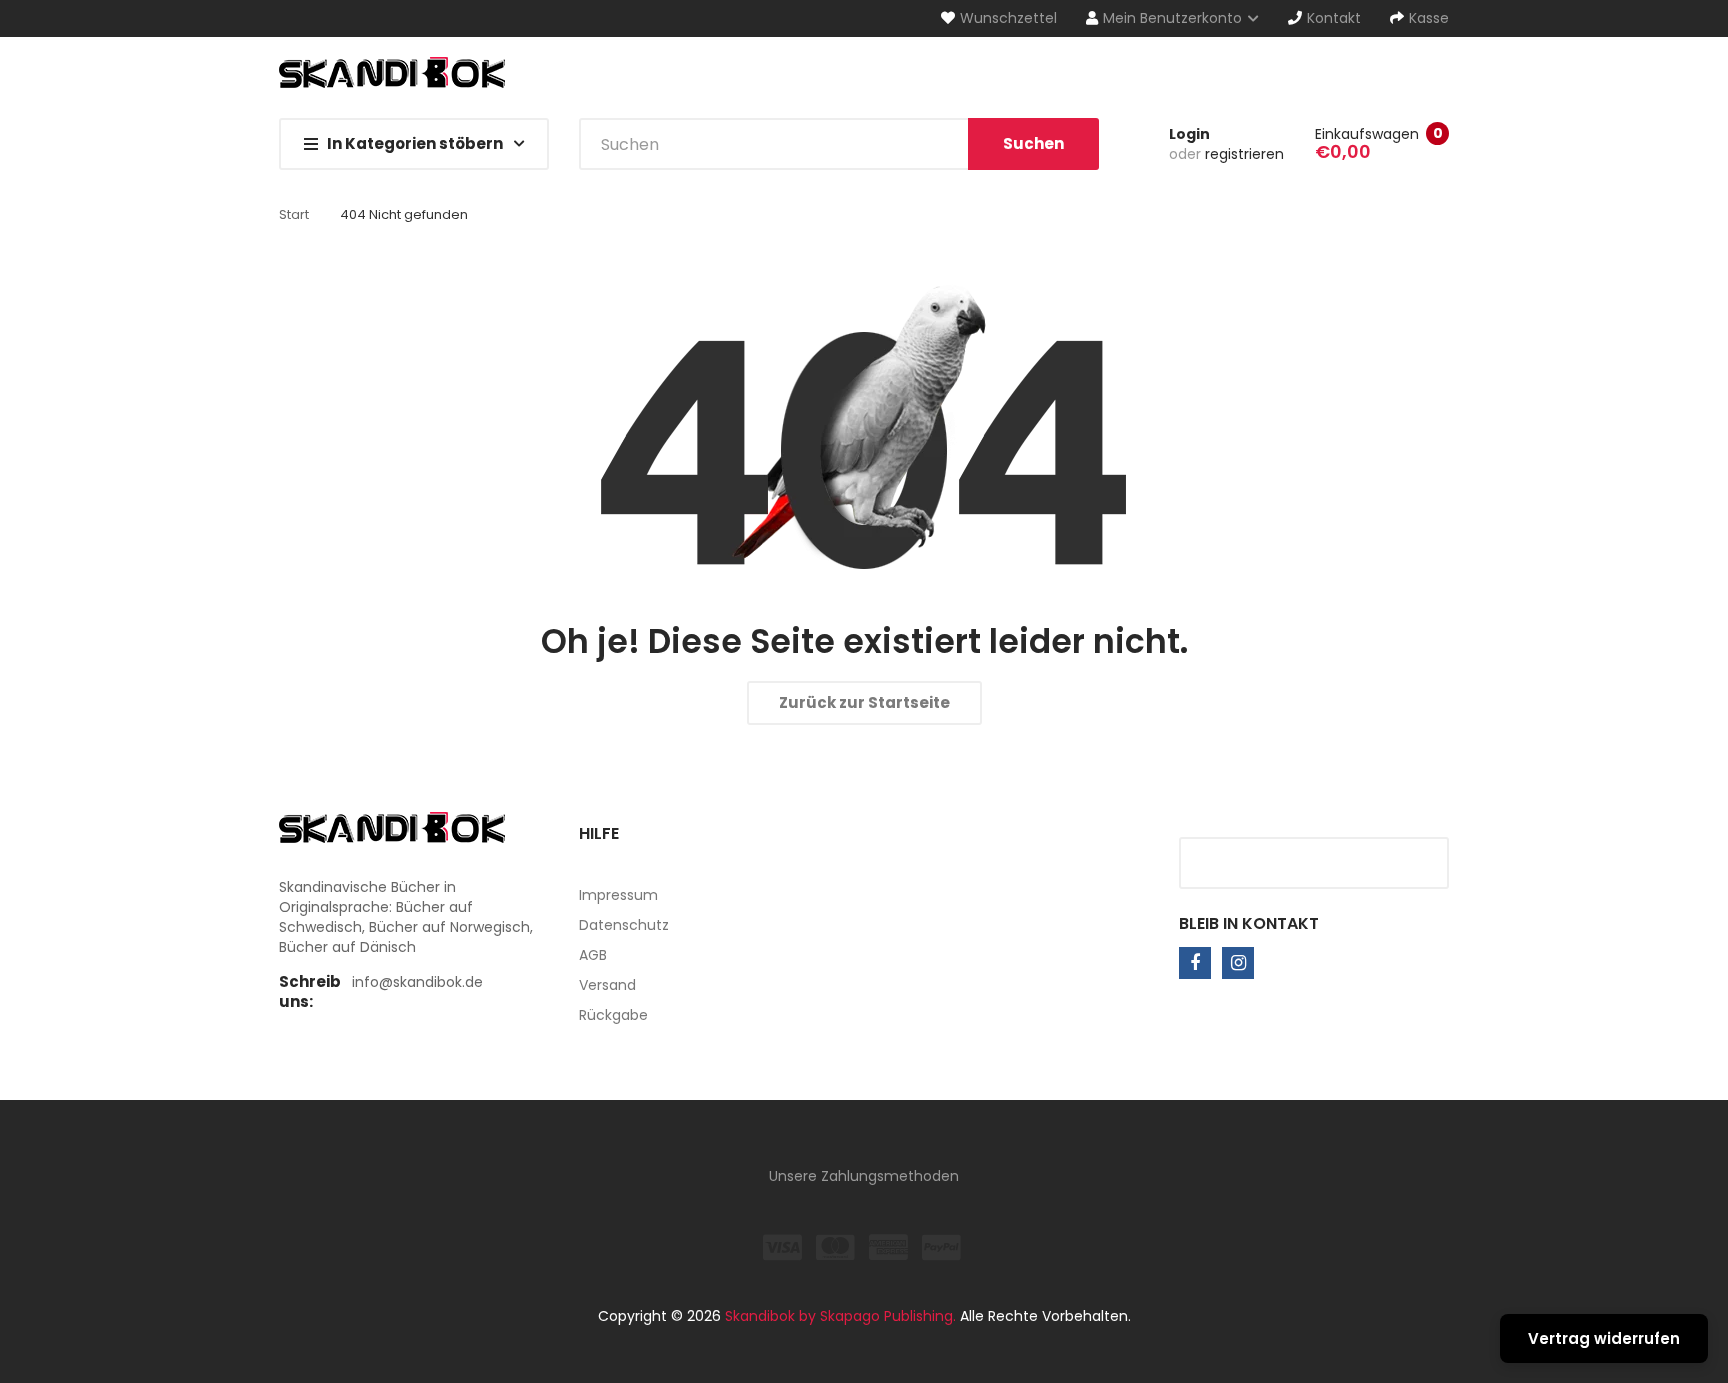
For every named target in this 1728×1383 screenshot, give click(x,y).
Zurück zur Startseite (864, 702)
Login (1189, 134)
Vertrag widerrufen (1604, 1338)
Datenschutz (624, 925)
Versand (607, 985)
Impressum (618, 895)
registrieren (1244, 154)
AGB (593, 955)
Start (294, 214)
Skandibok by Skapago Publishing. (840, 1316)
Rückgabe (613, 1015)
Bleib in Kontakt (1249, 923)
